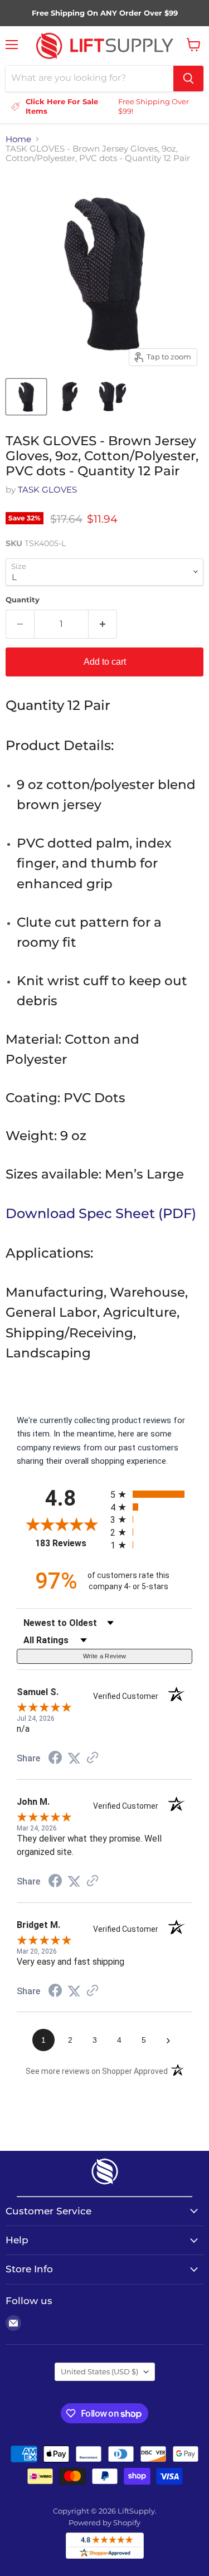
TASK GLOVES (47, 490)
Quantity (23, 600)
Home (18, 139)
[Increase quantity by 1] (103, 624)
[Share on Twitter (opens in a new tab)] (74, 1759)
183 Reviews (70, 1543)
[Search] (188, 79)
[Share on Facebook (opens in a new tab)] (55, 1759)
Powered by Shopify (104, 2523)
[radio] (152, 1494)
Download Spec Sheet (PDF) (101, 1213)
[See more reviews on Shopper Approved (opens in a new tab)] (93, 1759)
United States (99, 2372)
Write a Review (105, 1656)
